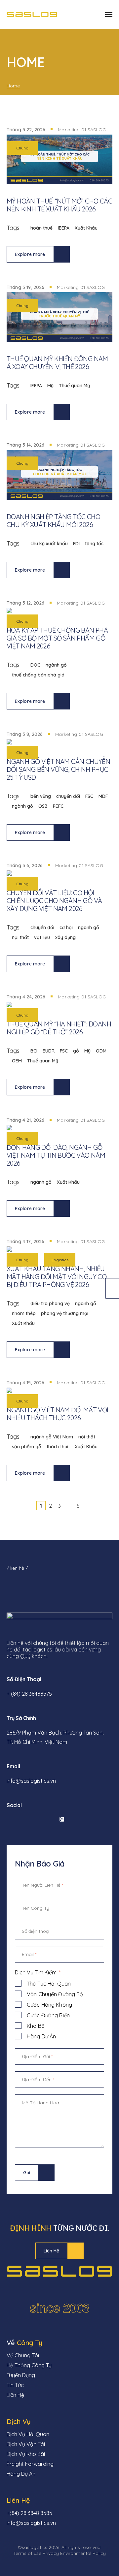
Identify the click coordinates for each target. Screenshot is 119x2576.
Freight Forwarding (30, 2464)
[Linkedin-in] (26, 1819)
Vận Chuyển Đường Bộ (55, 1994)
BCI (34, 1051)
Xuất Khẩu (86, 228)
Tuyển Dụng (21, 2375)
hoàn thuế (41, 228)
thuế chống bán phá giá (38, 675)
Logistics (60, 1260)
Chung (22, 148)
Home (13, 86)
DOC (35, 665)
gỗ (76, 1051)
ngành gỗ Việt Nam (52, 1437)
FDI (76, 544)
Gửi (27, 2173)
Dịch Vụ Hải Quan (28, 2434)
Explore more (30, 254)
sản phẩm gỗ (27, 1447)
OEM (17, 1061)
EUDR (49, 1051)
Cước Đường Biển (48, 2015)
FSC (89, 796)
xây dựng (65, 937)
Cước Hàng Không (49, 2005)
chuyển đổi (68, 796)
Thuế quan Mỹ (74, 386)
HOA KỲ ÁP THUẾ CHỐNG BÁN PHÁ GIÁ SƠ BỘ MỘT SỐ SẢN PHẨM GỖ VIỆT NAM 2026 (57, 638)
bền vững (41, 796)
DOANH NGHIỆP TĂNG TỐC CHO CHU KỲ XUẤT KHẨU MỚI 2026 (53, 521)
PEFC (58, 806)
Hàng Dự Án (41, 2036)
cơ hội (66, 927)
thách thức (58, 1447)
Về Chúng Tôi (23, 2355)
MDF (103, 796)
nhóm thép (24, 1313)
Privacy (51, 2553)
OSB (43, 806)
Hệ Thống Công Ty (29, 2365)
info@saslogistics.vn (31, 1781)
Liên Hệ (52, 2251)
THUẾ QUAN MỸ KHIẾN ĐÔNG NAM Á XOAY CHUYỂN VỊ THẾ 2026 (57, 363)
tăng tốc (94, 544)
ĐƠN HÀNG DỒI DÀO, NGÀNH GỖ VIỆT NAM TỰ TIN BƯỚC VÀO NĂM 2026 (56, 1155)
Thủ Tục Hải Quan (49, 1984)
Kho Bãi (36, 2026)
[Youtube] (44, 1819)
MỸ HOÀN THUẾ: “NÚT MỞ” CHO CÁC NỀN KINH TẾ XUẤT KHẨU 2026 (59, 205)
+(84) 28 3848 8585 (29, 2513)
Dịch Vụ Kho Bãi (26, 2454)
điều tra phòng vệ (50, 1304)
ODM (101, 1051)
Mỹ (50, 386)
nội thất (20, 937)
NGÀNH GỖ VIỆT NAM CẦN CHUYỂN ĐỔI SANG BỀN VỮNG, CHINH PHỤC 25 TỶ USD (58, 769)
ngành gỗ (56, 665)
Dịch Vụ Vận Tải (26, 2444)
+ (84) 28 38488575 (29, 1694)
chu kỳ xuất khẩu (49, 544)
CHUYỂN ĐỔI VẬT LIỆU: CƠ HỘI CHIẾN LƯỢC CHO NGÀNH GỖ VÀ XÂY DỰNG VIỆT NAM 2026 (54, 901)
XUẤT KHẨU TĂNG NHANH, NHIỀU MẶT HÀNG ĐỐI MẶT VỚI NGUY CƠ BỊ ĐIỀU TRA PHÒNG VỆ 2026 (57, 1277)
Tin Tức (15, 2385)
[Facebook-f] (8, 1819)
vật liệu (42, 937)
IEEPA (64, 228)
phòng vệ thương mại (65, 1313)
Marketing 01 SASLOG (82, 130)
